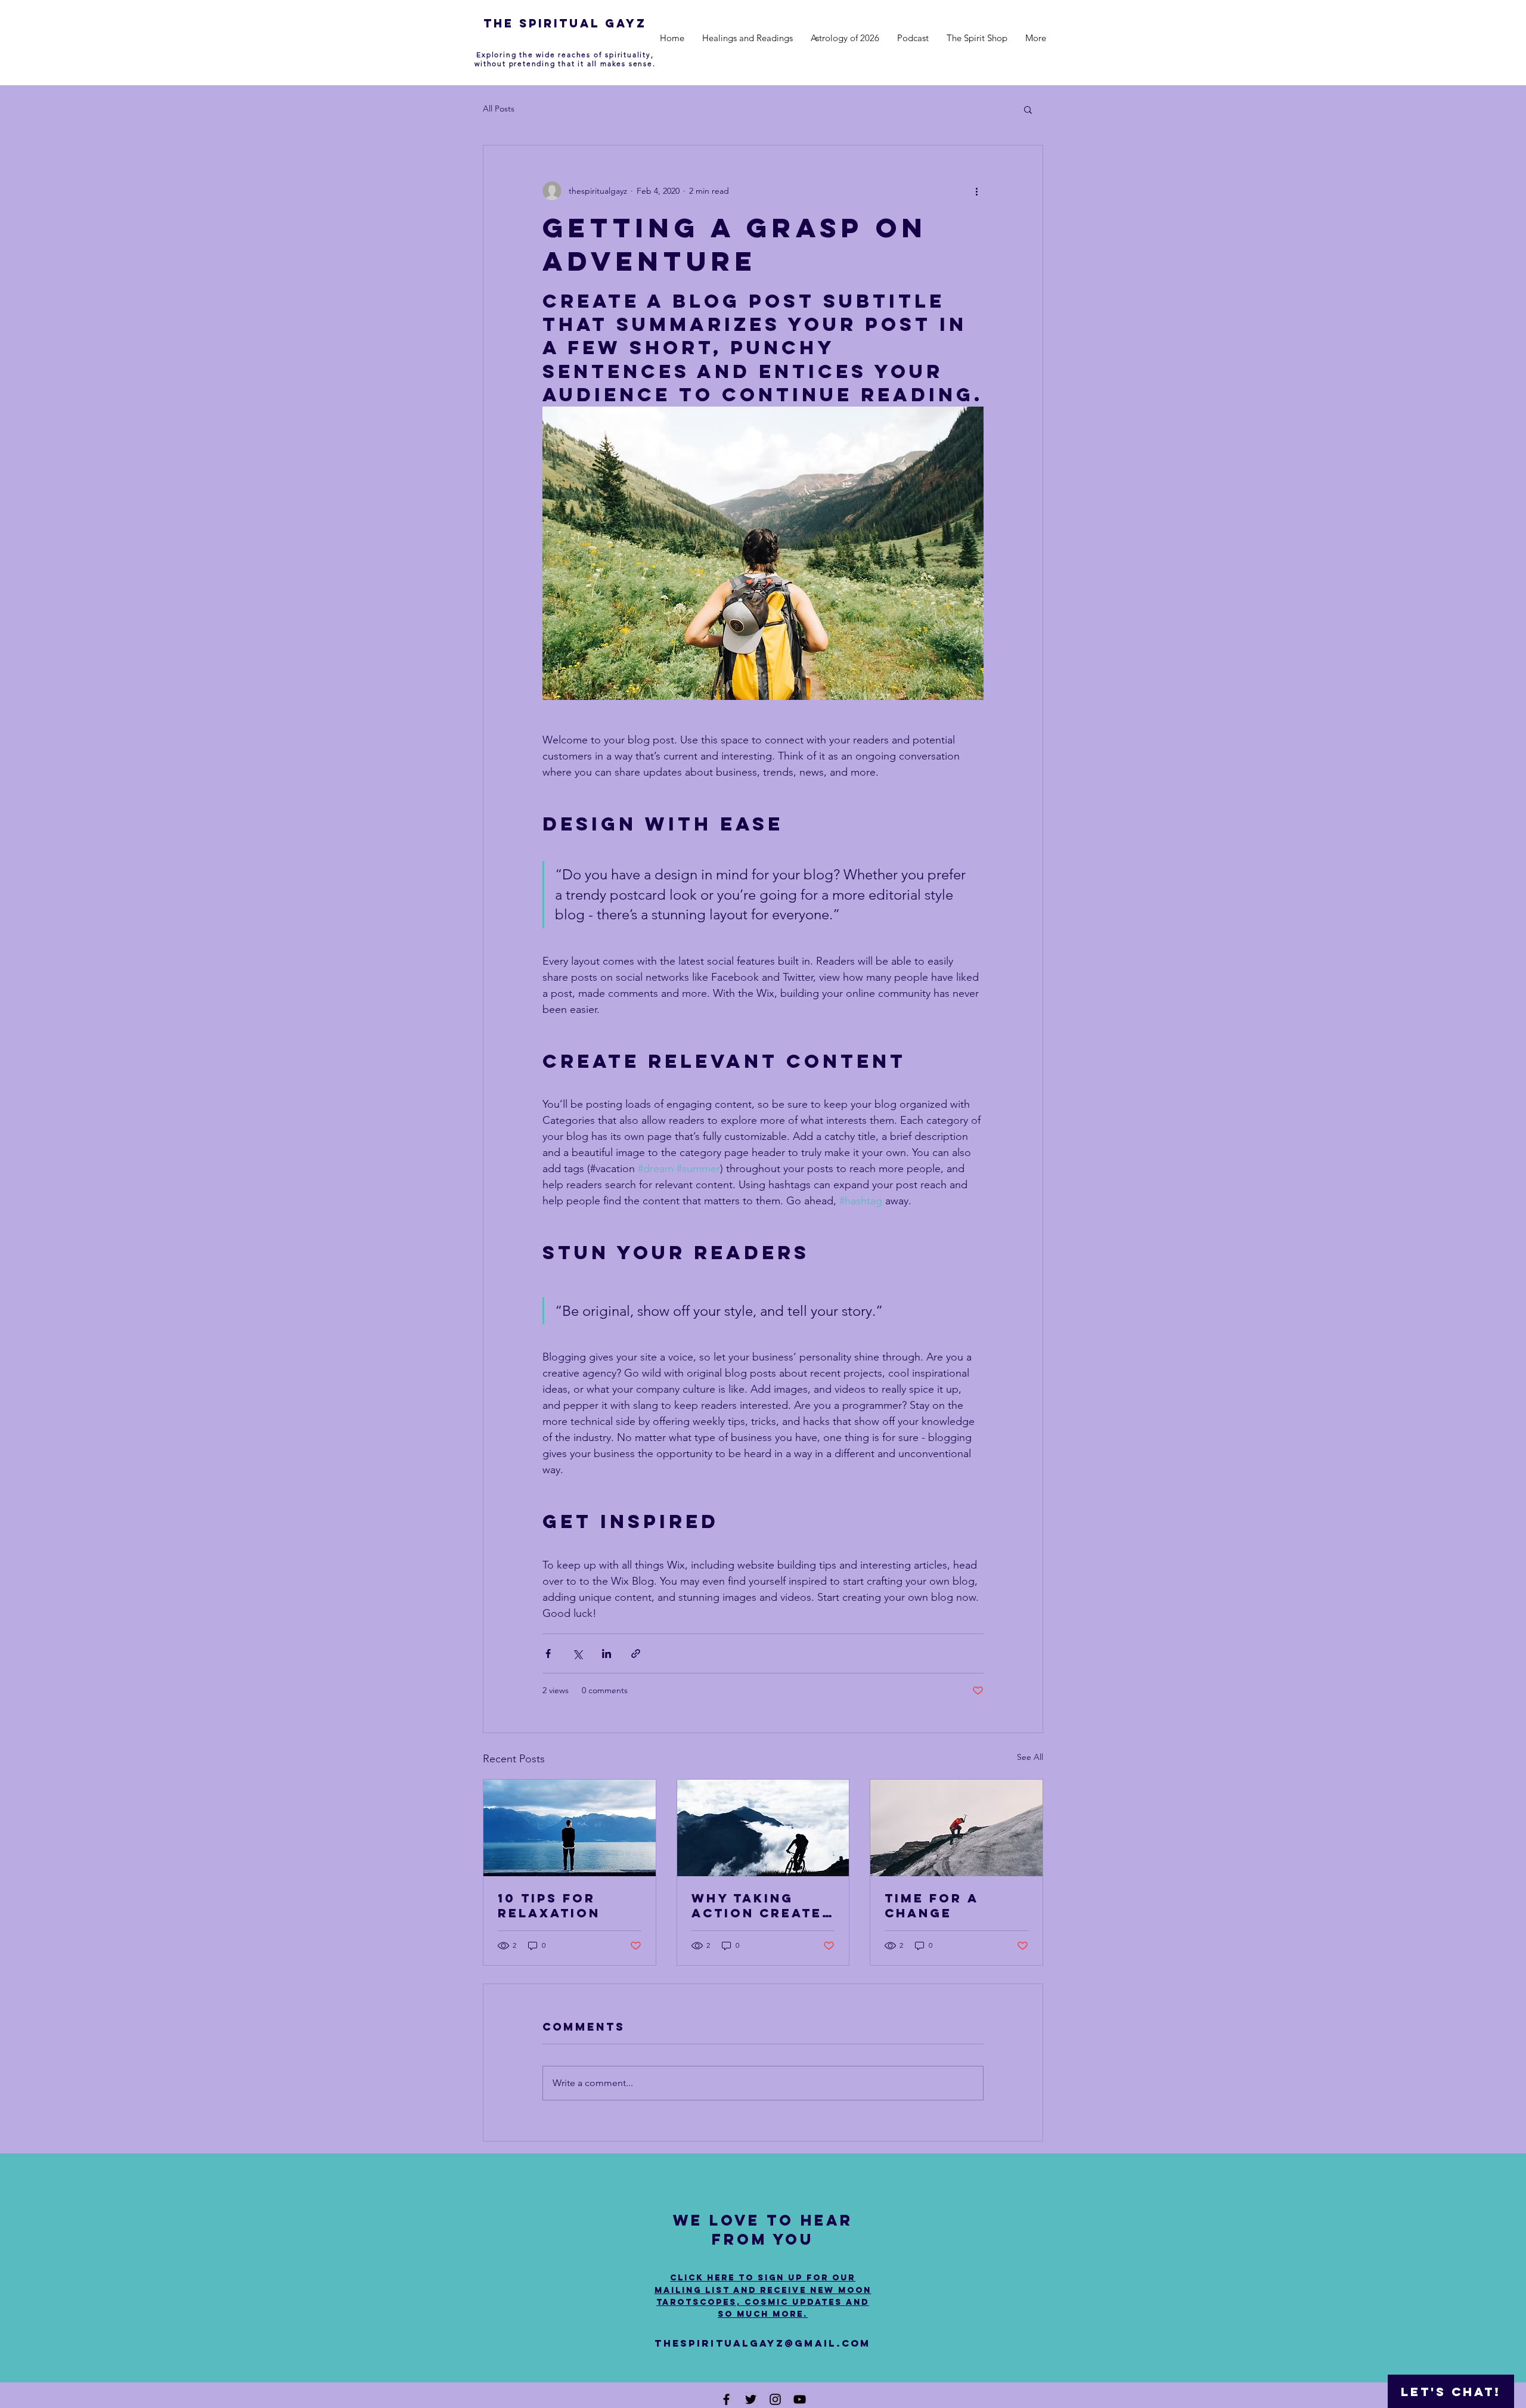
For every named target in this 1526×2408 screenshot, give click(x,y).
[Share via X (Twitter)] (577, 1654)
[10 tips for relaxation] (570, 1828)
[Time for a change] (956, 1828)
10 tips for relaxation (549, 1905)
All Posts (499, 109)
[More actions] (976, 191)
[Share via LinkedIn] (607, 1654)
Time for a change (931, 1905)
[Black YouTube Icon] (800, 2399)
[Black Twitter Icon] (751, 2399)
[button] (1028, 109)
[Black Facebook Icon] (726, 2399)
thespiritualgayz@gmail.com (762, 2343)
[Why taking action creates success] (763, 1828)
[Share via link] (636, 1654)
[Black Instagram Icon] (775, 2399)
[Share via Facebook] (548, 1654)
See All (1030, 1757)
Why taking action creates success (762, 1905)
